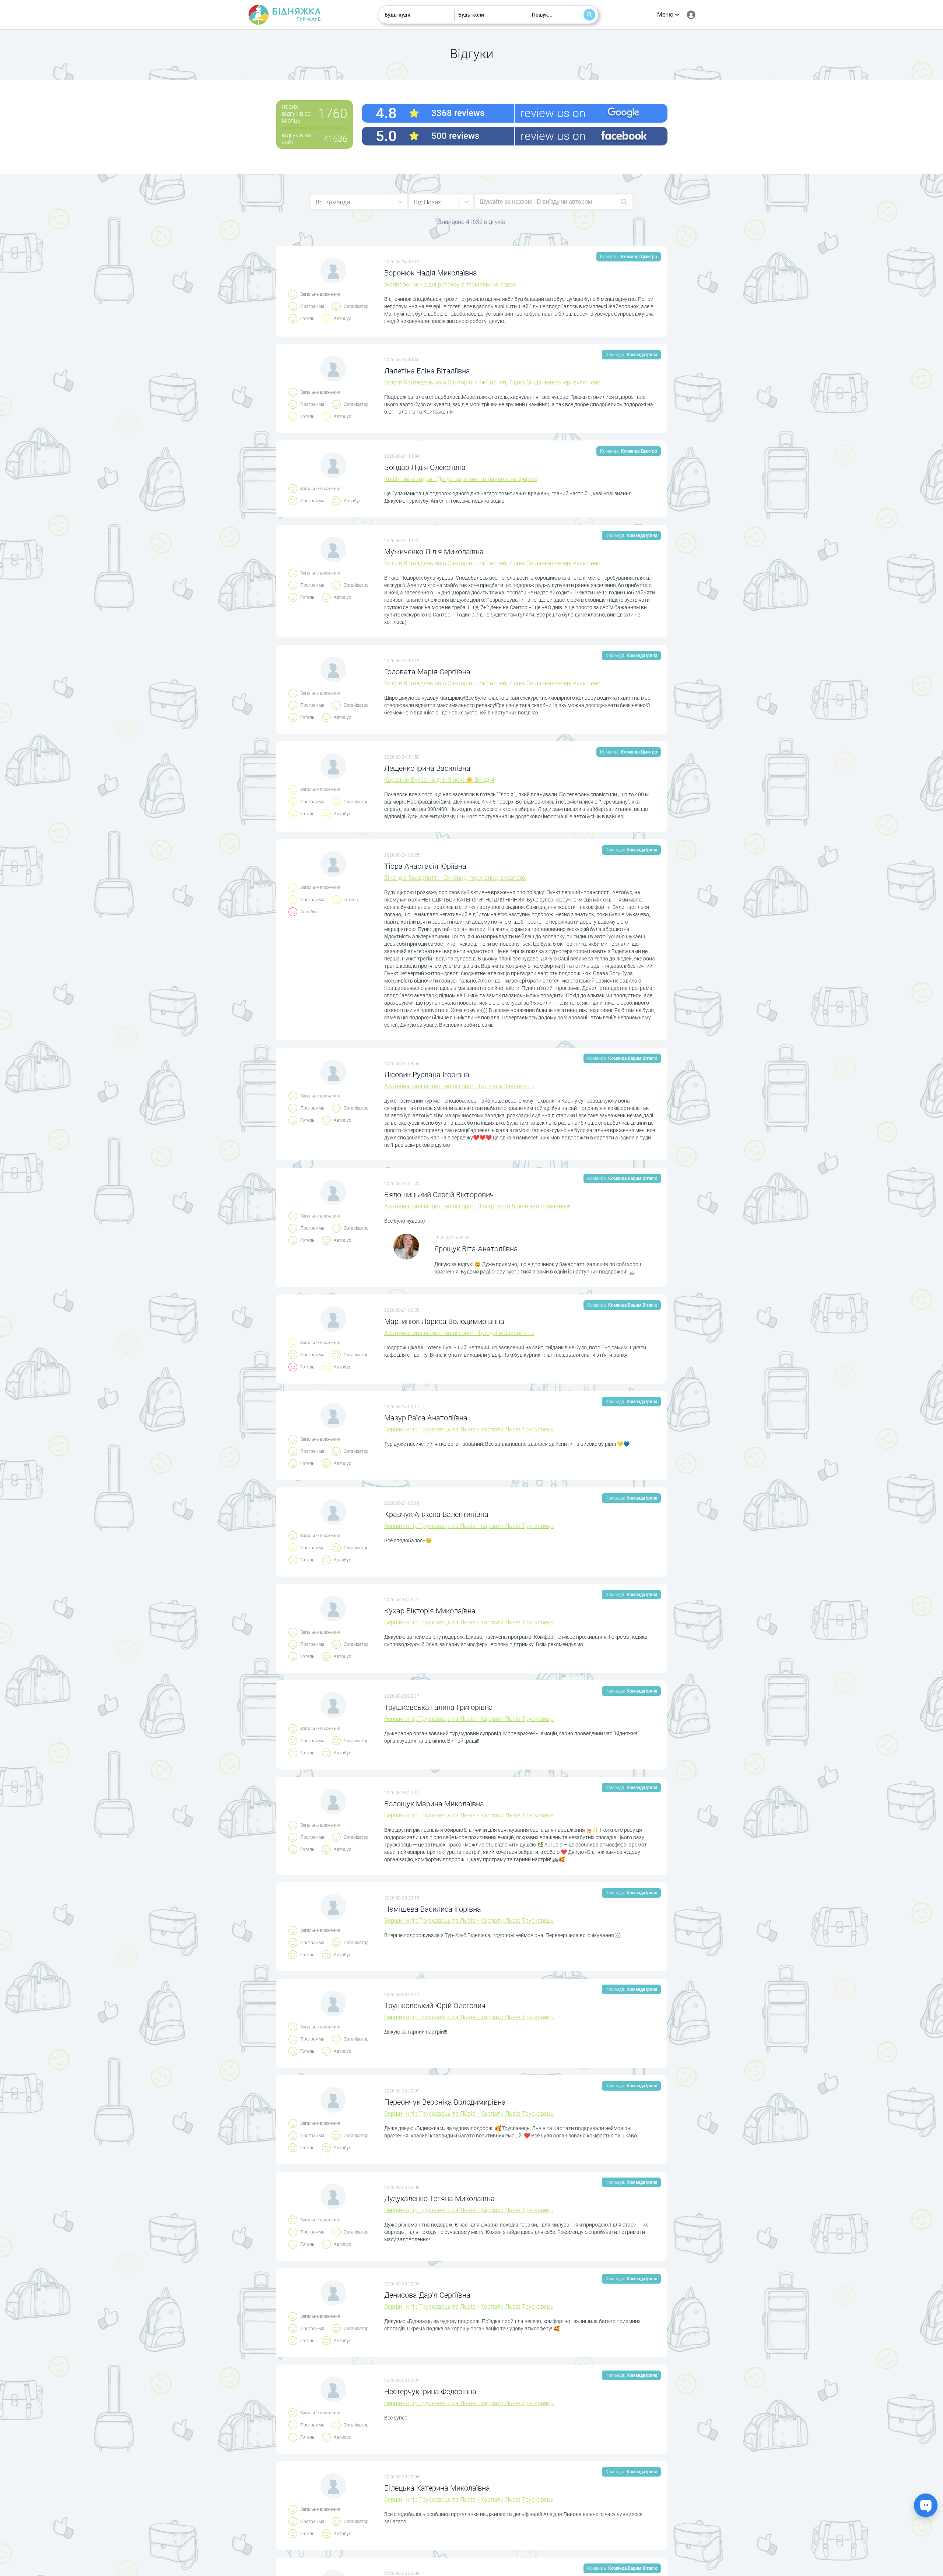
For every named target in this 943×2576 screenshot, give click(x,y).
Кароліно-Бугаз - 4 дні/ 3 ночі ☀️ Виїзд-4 (439, 780)
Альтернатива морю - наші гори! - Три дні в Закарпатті (459, 1086)
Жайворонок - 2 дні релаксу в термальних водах (450, 284)
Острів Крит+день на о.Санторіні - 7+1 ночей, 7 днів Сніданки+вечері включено (492, 382)
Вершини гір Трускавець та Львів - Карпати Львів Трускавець (469, 1429)
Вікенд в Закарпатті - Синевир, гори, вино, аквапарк (455, 878)
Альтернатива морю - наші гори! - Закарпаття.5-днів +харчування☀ (477, 1206)
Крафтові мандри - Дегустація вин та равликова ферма (461, 479)
